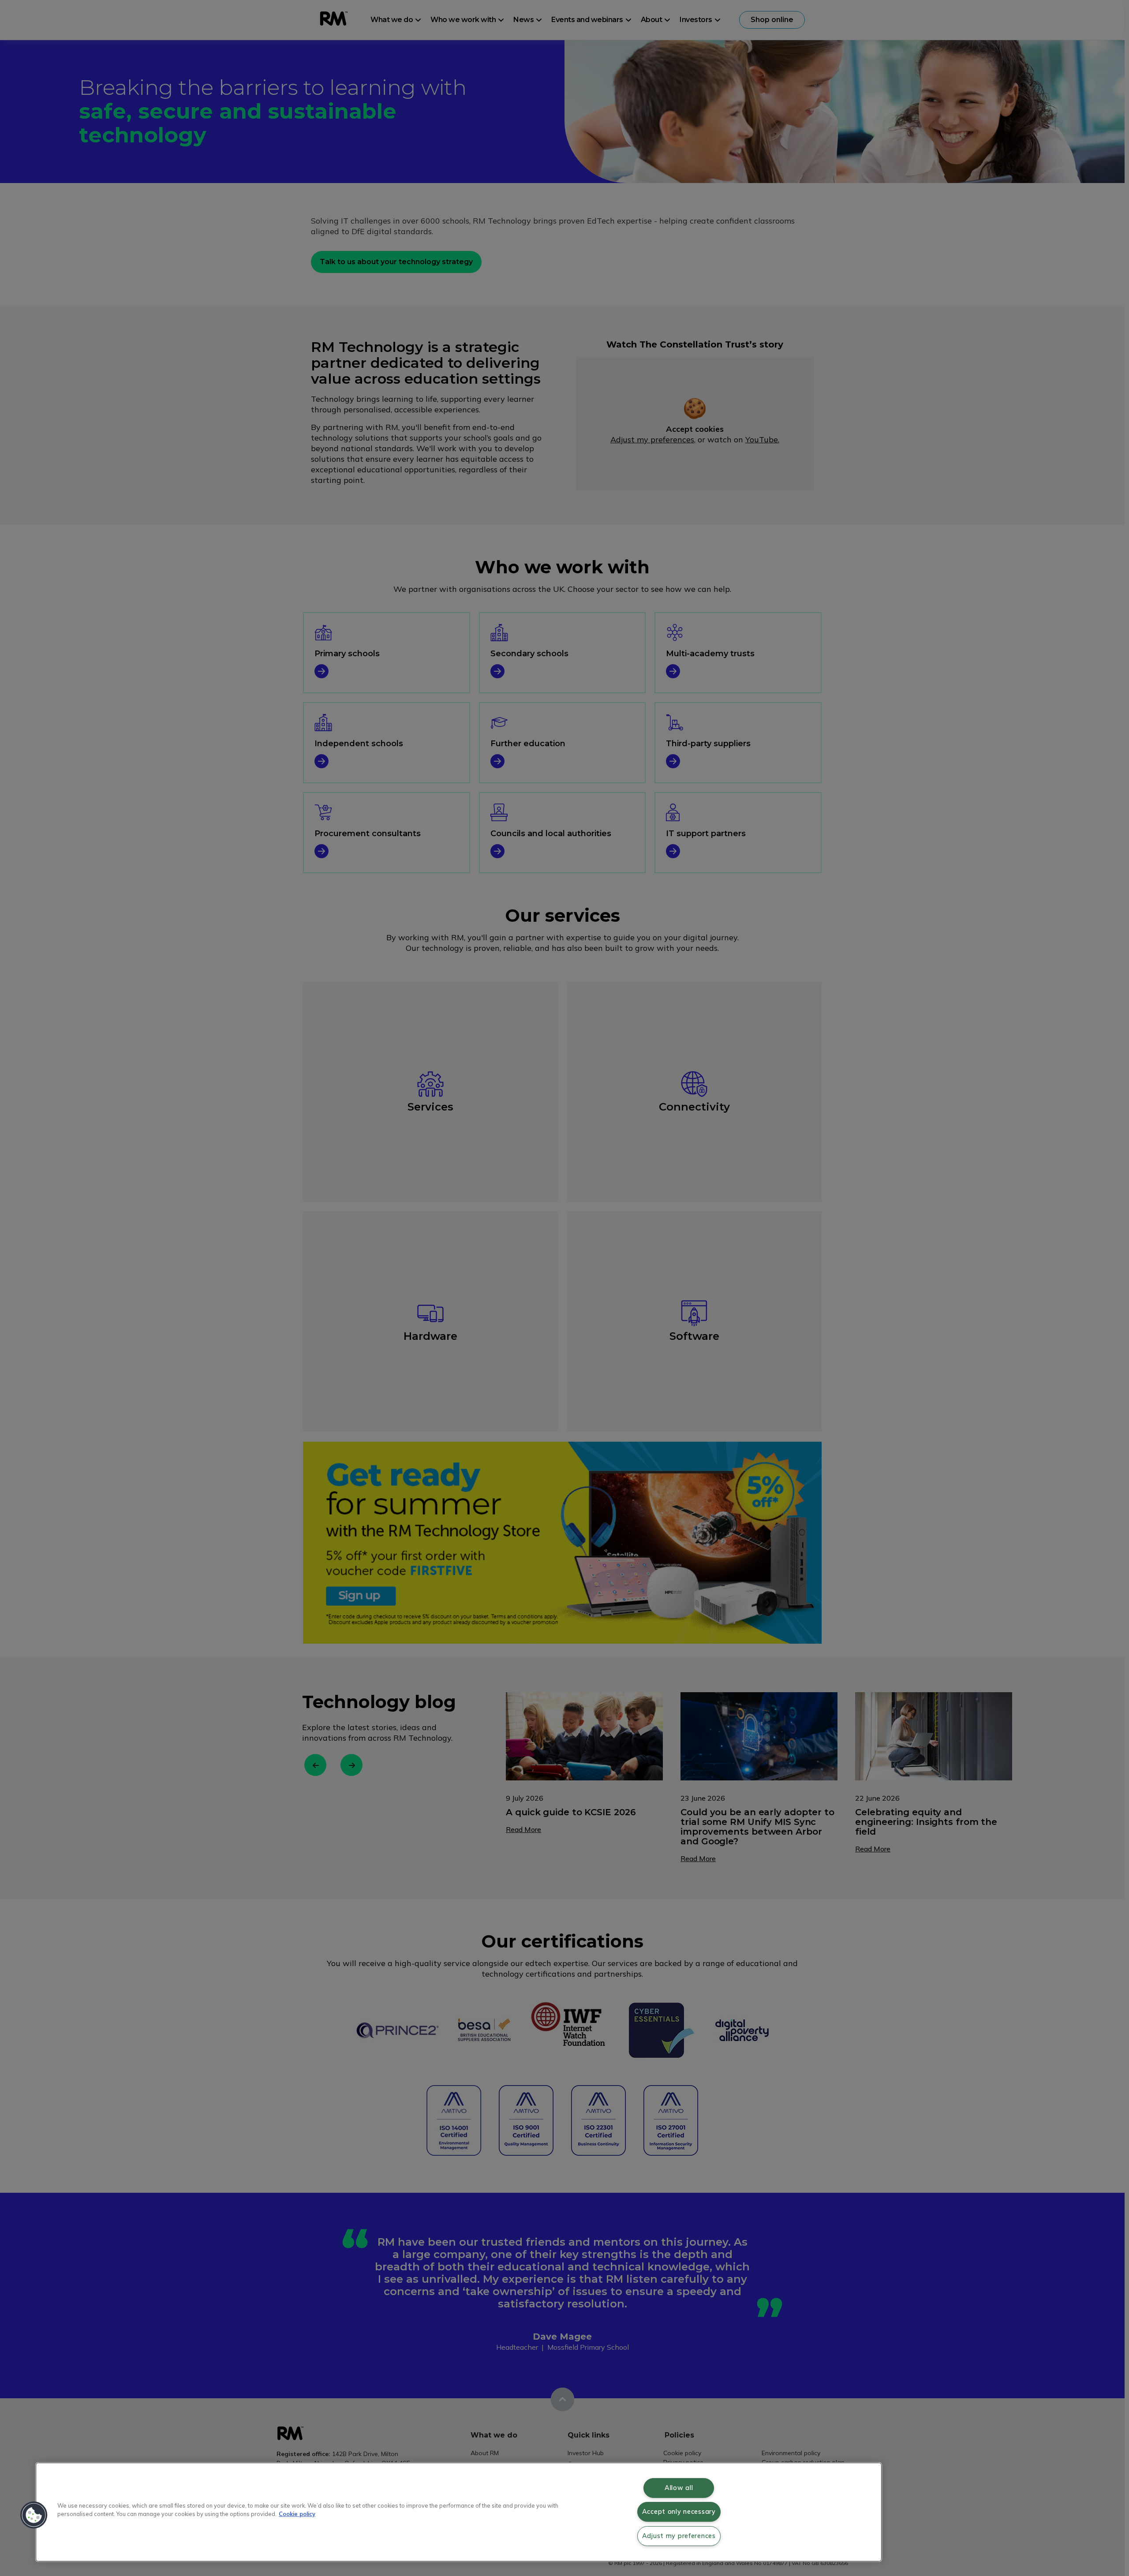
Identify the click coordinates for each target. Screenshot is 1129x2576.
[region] (459, 2512)
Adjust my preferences (679, 2536)
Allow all (679, 2488)
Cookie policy (297, 2514)
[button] (34, 2515)
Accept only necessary (679, 2512)
